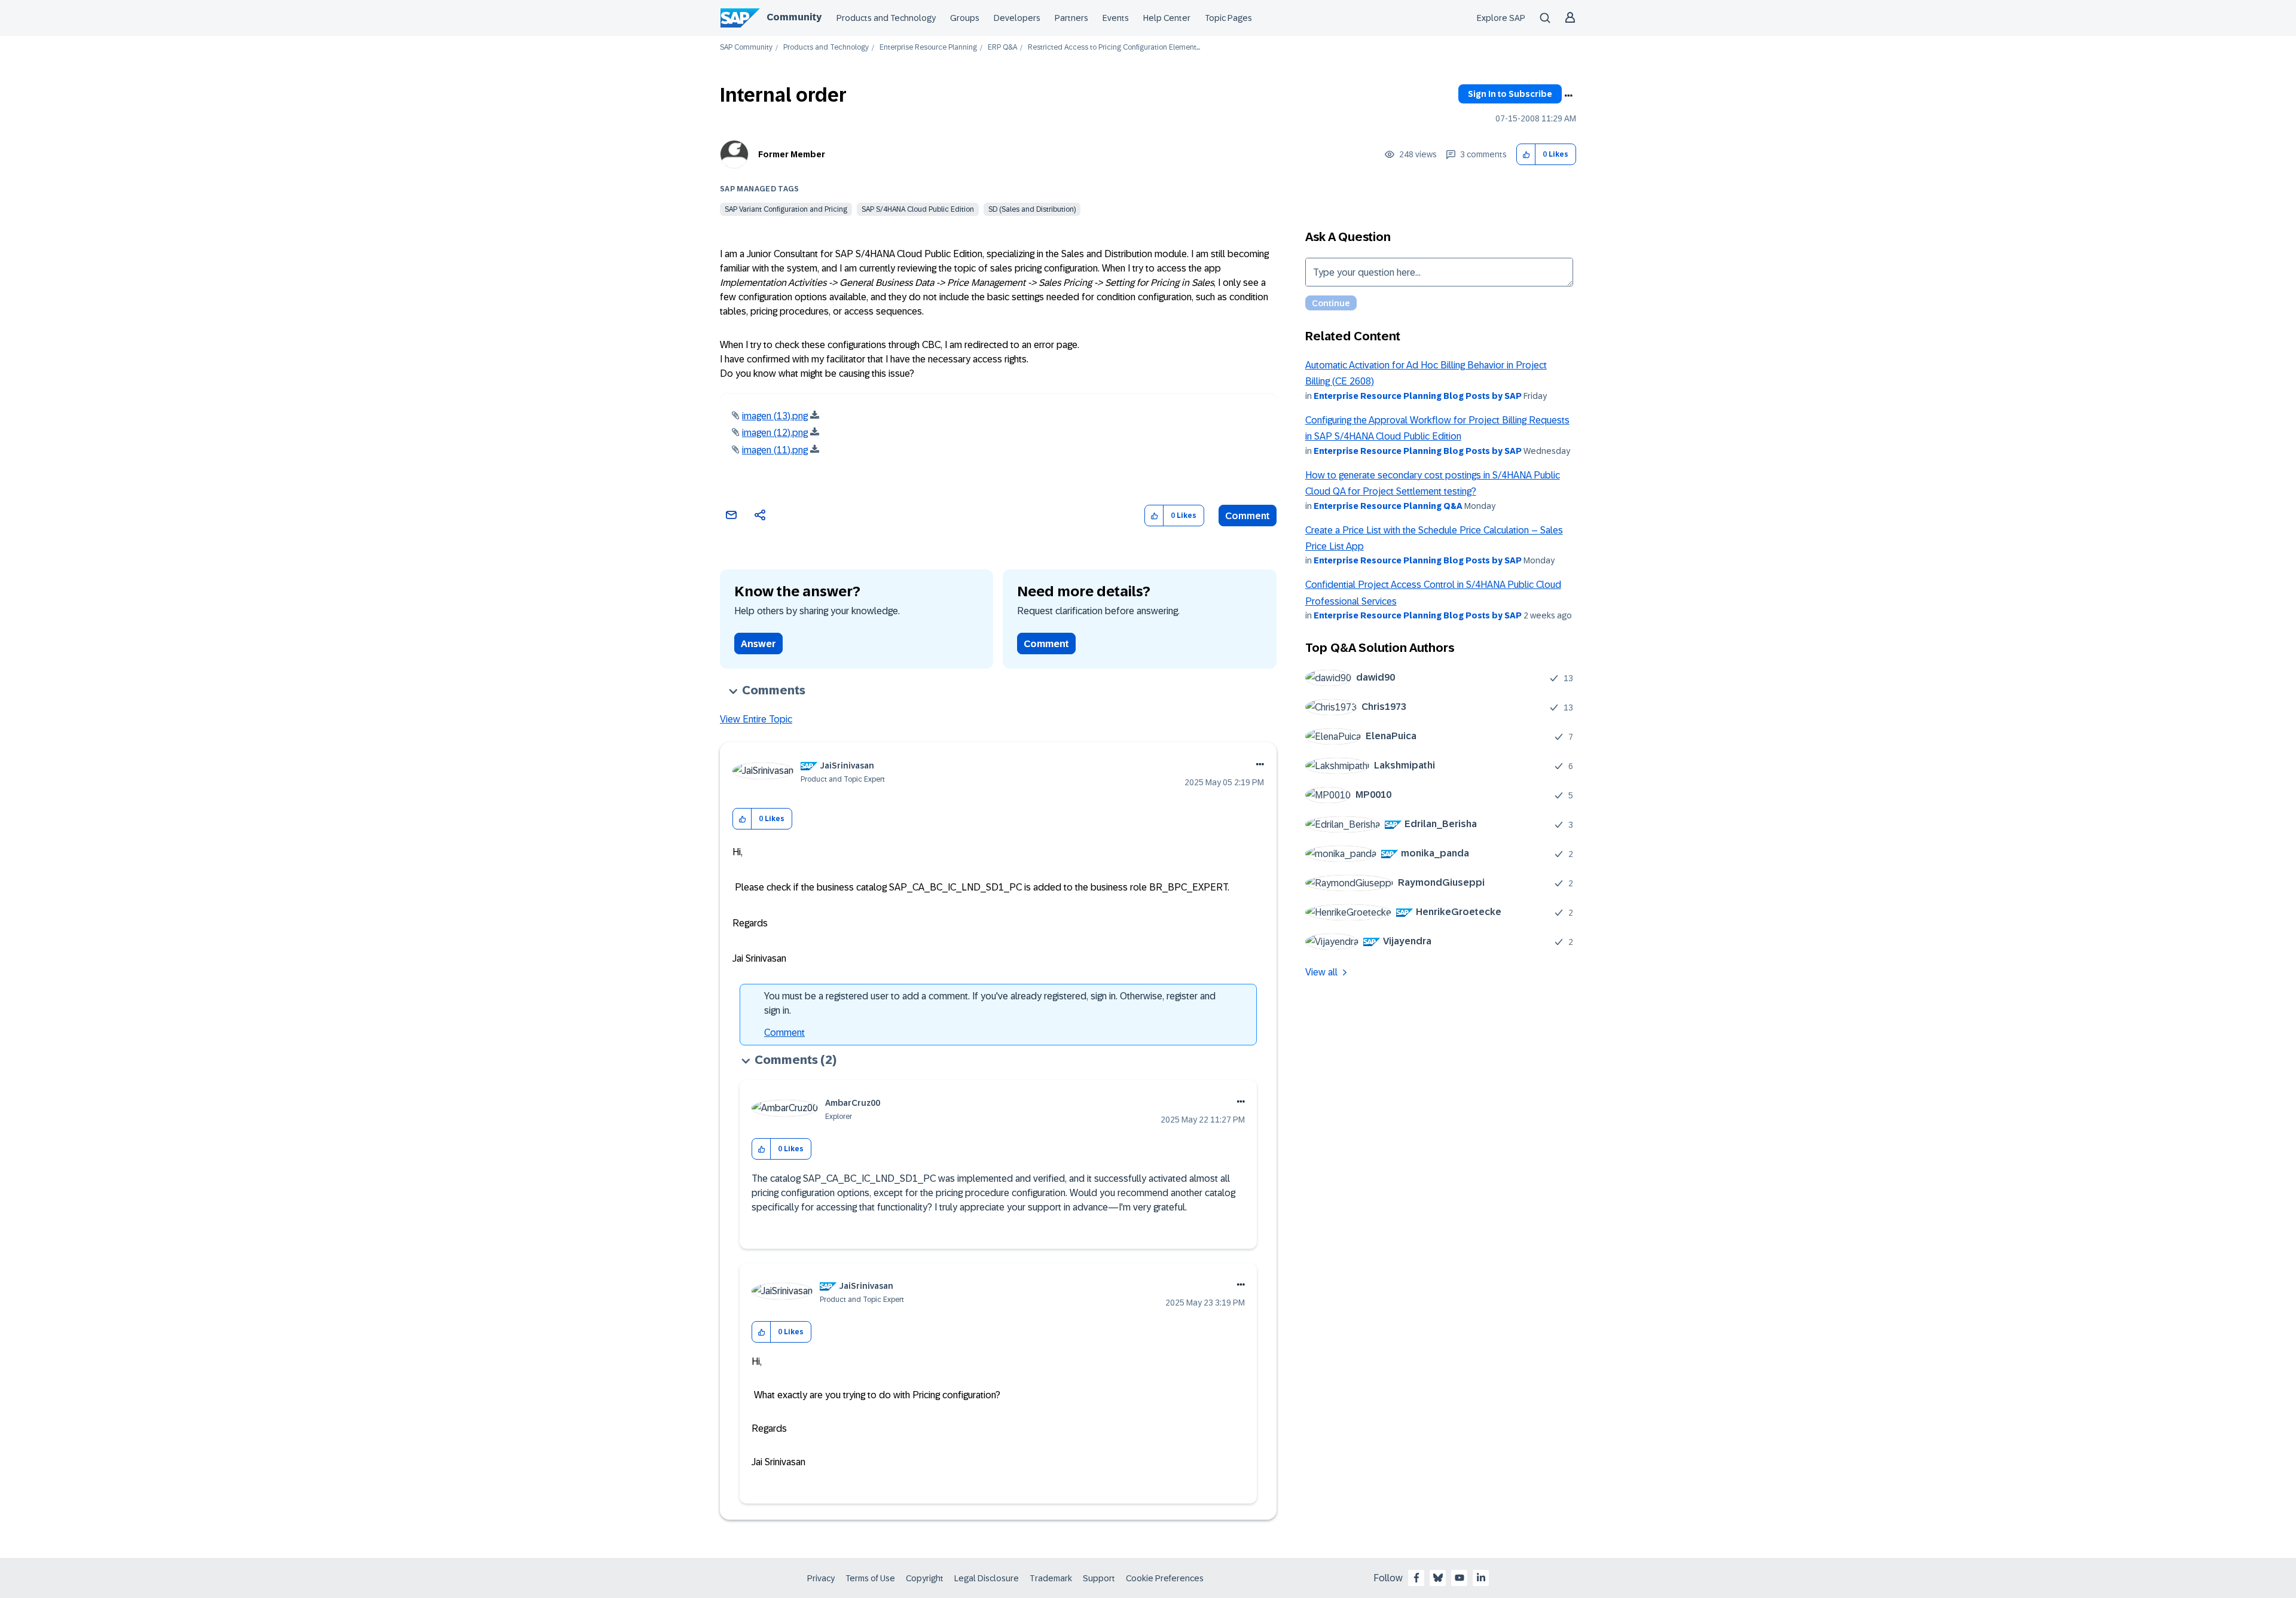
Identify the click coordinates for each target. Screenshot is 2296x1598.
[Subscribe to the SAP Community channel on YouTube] (1460, 1578)
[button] (1526, 155)
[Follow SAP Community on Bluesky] (1438, 1578)
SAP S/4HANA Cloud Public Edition (918, 209)
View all (1321, 972)
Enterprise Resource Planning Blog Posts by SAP (1418, 396)
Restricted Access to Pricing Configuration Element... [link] (1114, 48)
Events (1116, 18)
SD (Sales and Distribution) (1032, 209)
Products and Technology (886, 18)
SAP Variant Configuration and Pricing (786, 209)
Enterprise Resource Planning (928, 48)
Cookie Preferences (1165, 1578)
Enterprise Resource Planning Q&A (1388, 506)
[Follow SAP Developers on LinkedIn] (1481, 1578)
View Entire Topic (756, 719)
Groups (965, 18)
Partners (1071, 18)
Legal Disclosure (987, 1578)
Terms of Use (870, 1578)
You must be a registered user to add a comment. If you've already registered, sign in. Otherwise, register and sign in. (990, 1003)
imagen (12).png (775, 433)
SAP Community (746, 48)
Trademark (1051, 1578)
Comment (1248, 516)
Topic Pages (1228, 18)
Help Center (1167, 18)
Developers (1017, 18)
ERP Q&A (1002, 48)
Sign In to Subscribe (1510, 94)
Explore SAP (1501, 18)
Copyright (925, 1578)
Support (1099, 1578)
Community (794, 17)
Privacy (821, 1578)
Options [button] (1568, 96)
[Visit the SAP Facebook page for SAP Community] (1416, 1578)
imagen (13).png (775, 416)
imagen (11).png (775, 450)
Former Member (792, 154)
